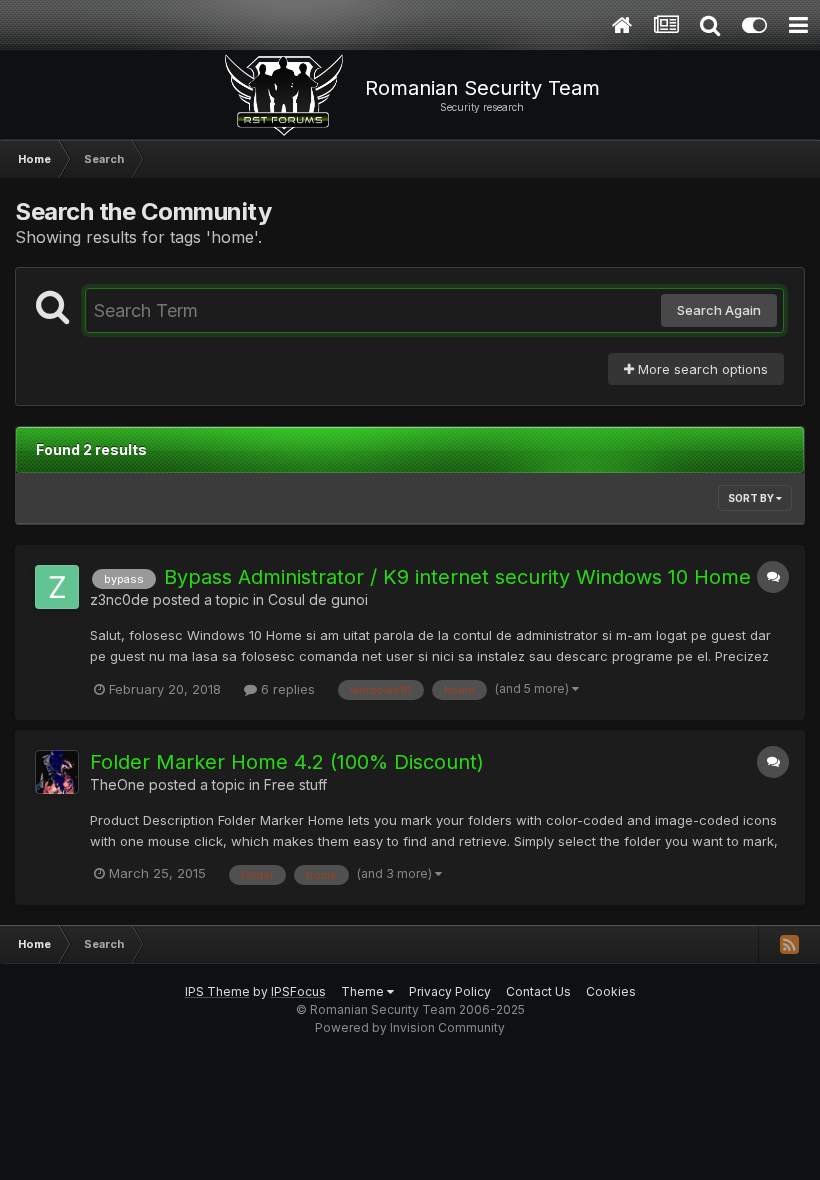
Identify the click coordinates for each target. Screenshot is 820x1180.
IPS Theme (217, 991)
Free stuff (295, 784)
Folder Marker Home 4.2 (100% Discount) (287, 762)
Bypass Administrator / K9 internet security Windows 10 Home (457, 577)
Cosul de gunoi (318, 599)
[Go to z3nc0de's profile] (57, 587)
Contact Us (538, 991)
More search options (701, 369)
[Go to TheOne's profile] (57, 772)
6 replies (286, 689)
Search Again (719, 310)
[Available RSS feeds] (789, 944)
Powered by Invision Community (410, 1027)
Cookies (611, 991)
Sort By (752, 498)
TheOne (117, 784)
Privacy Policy (450, 991)
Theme (364, 991)
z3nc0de (119, 599)
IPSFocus (298, 991)
